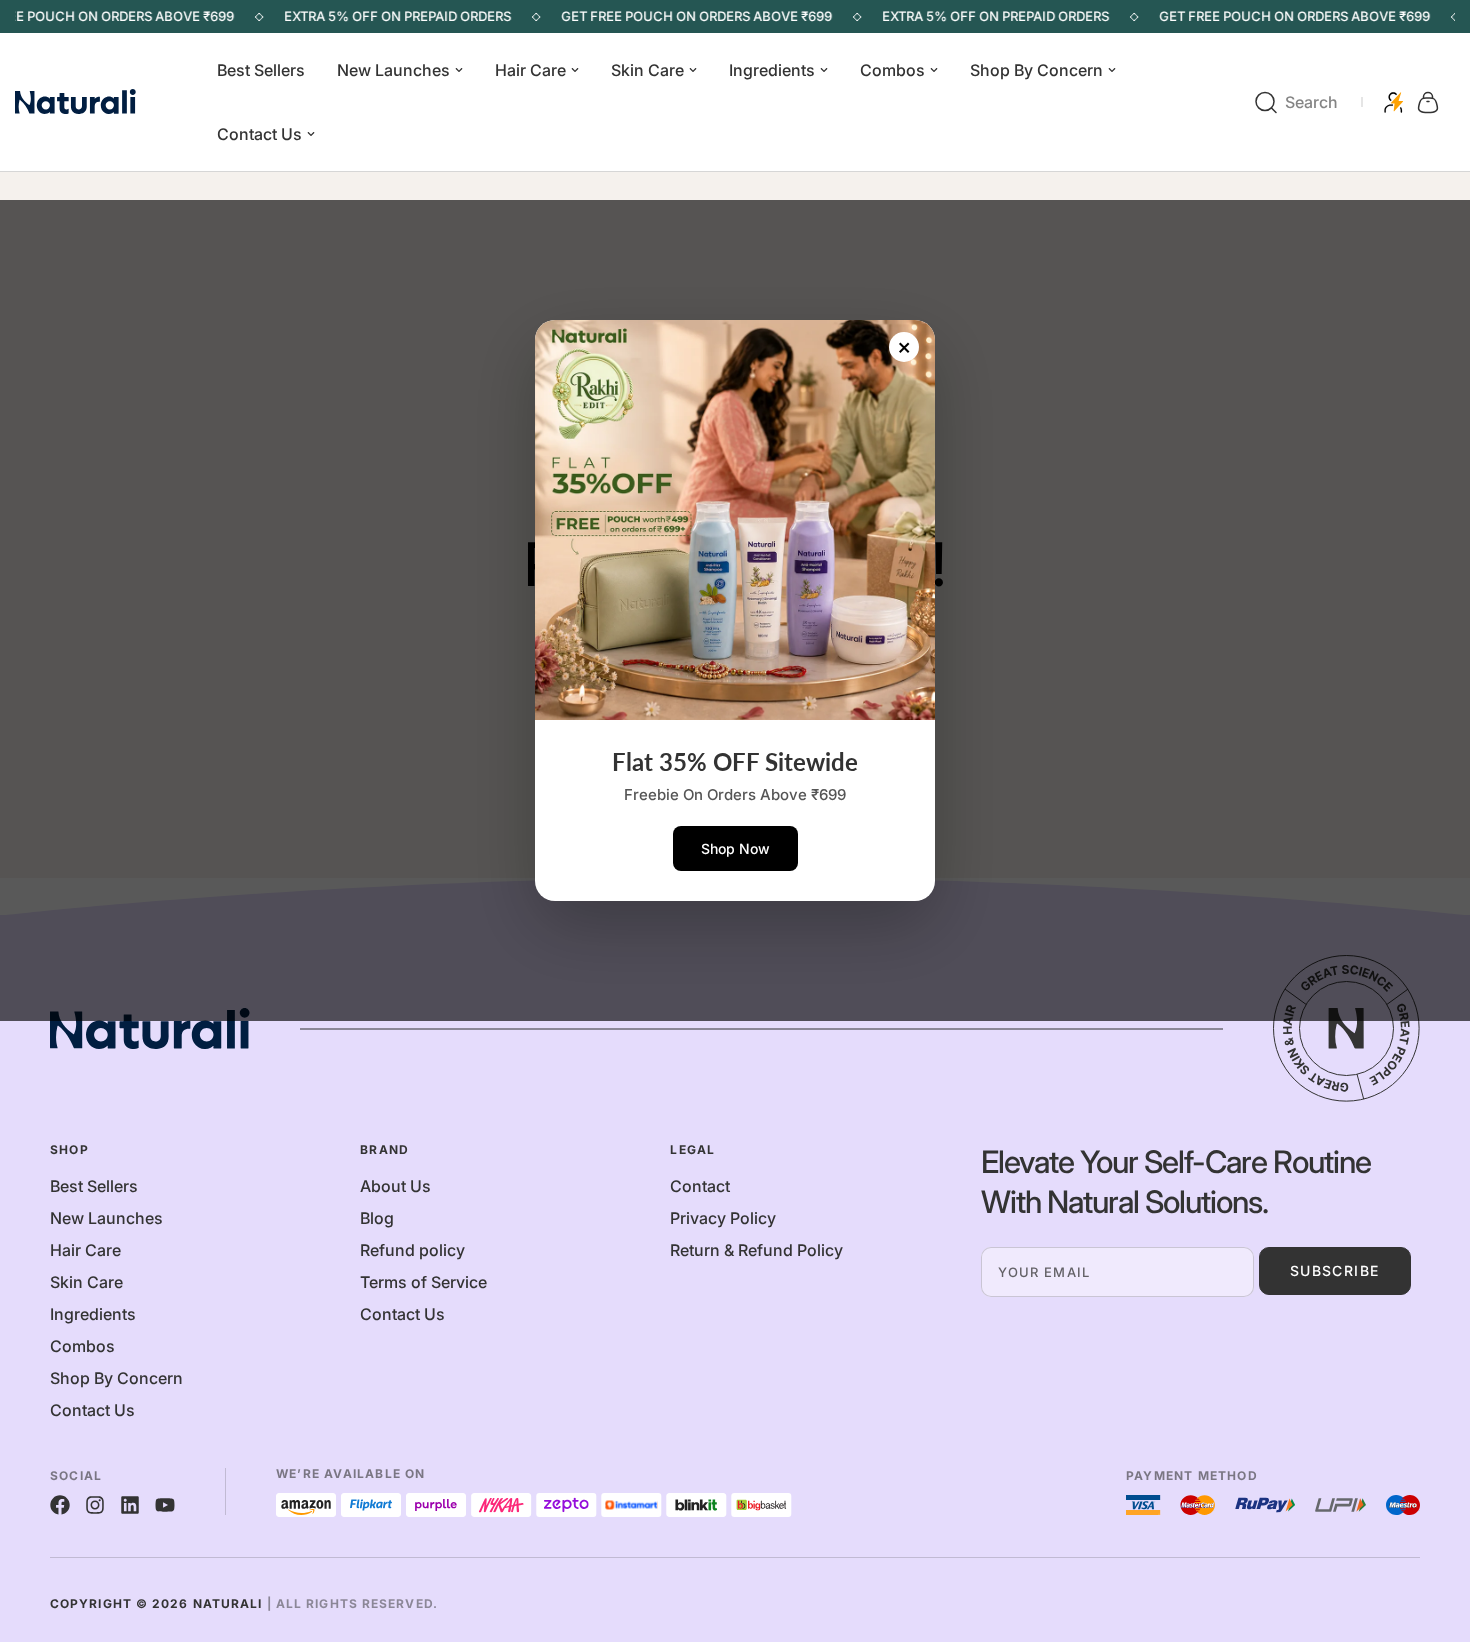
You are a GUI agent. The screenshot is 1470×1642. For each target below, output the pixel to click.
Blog (377, 1218)
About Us (395, 1186)
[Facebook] (60, 1505)
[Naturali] (100, 102)
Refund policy (412, 1250)
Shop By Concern (1036, 70)
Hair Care (530, 70)
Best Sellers (261, 70)
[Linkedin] (130, 1505)
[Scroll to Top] (1431, 1533)
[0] (1428, 102)
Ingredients (772, 70)
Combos (892, 70)
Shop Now (735, 848)
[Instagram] (95, 1505)
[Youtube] (165, 1505)
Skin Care (647, 70)
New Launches (393, 70)
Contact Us (259, 134)
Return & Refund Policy (756, 1250)
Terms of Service (423, 1282)
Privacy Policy (723, 1218)
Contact (700, 1186)
